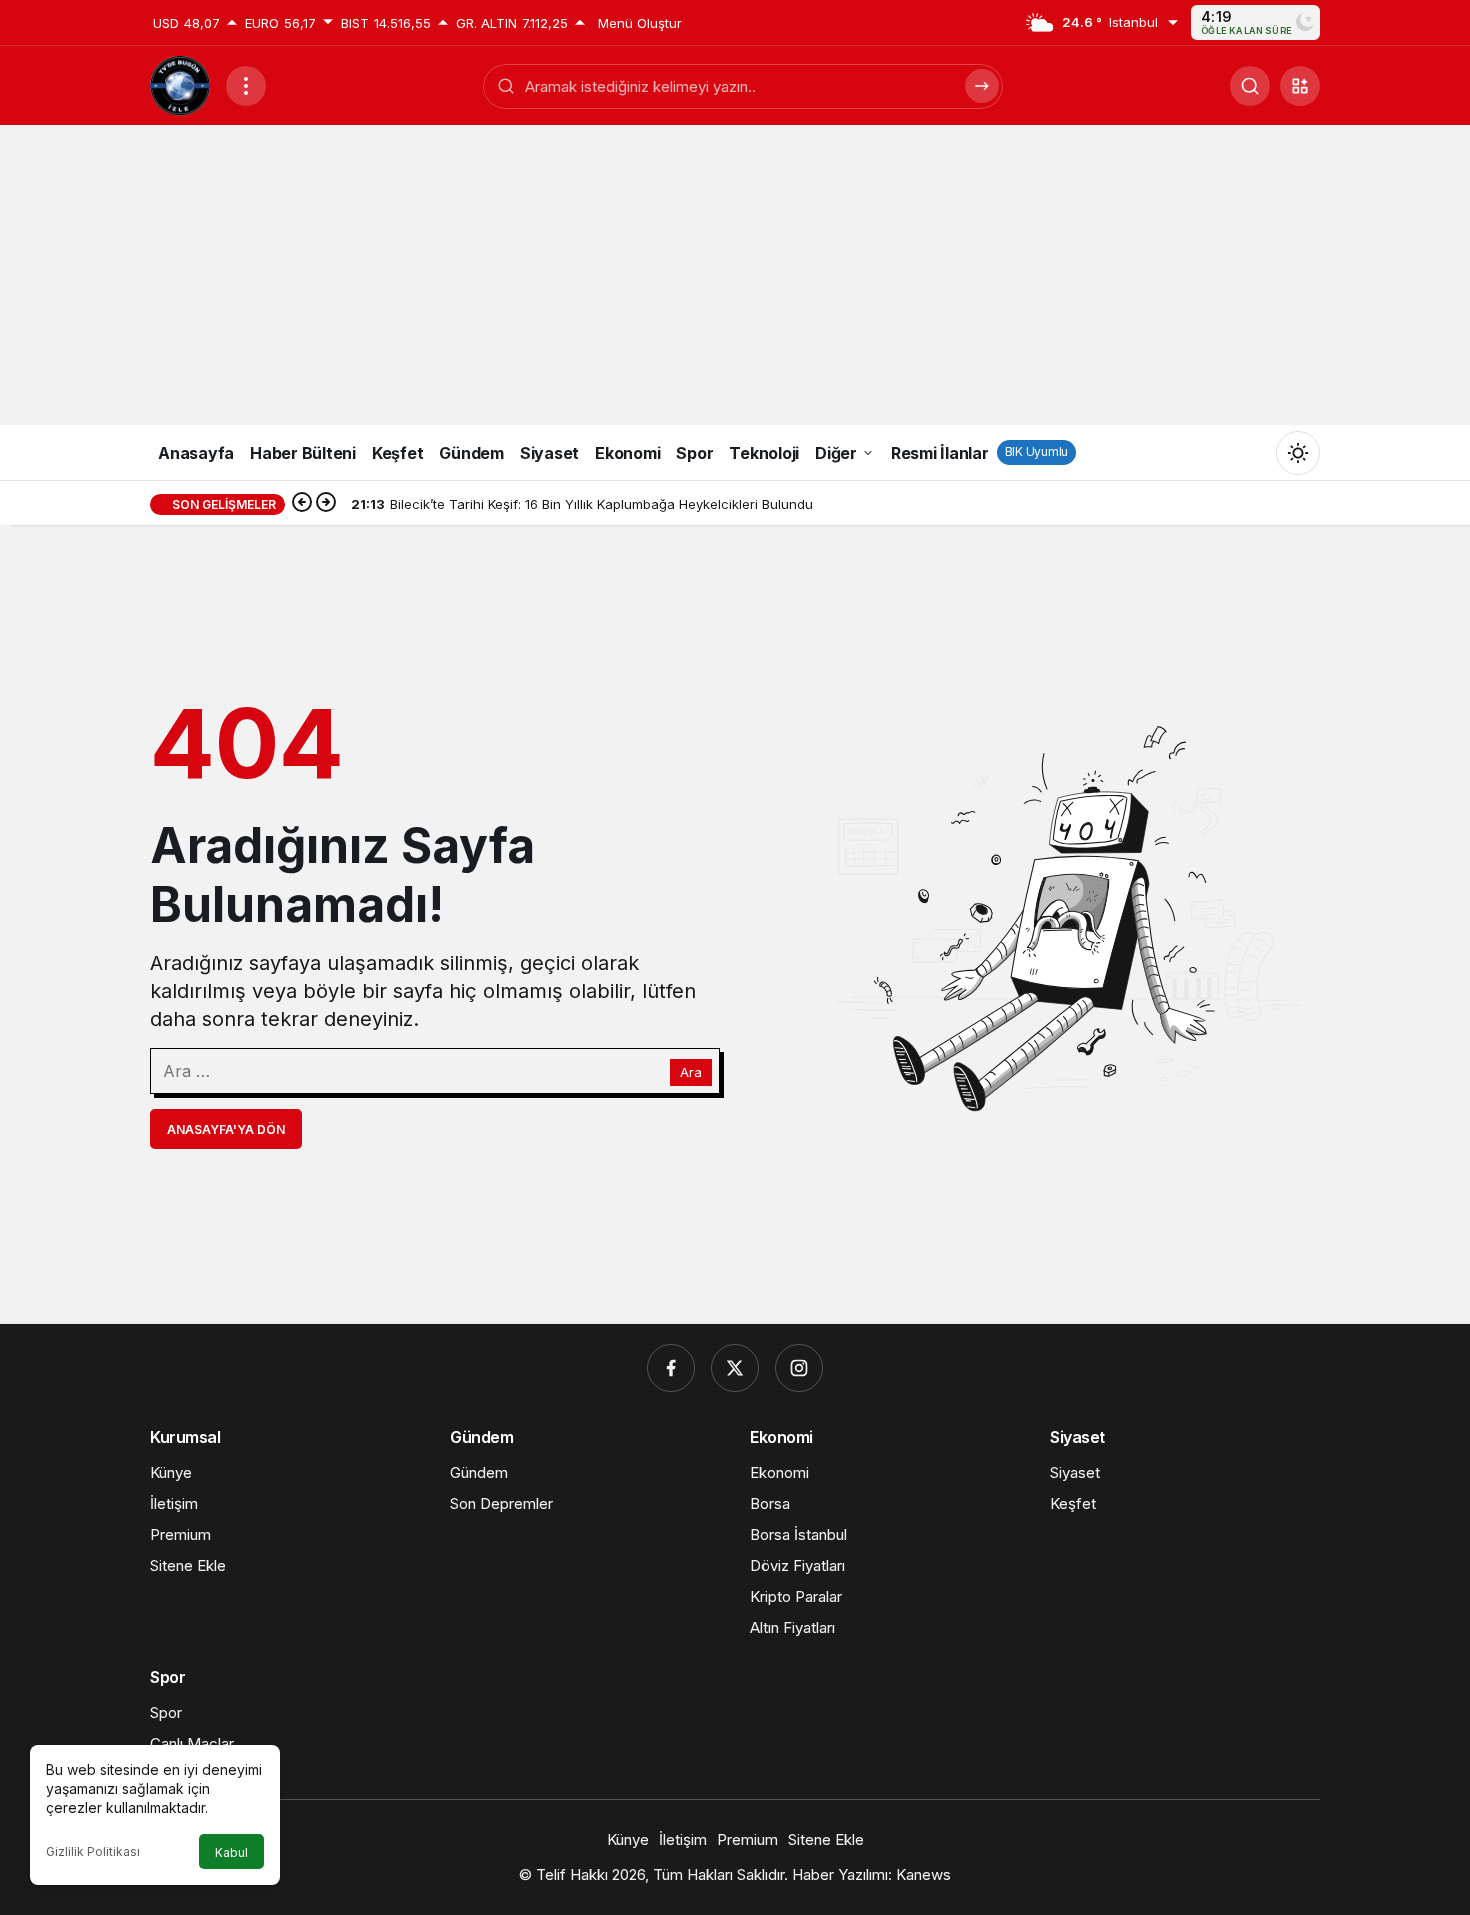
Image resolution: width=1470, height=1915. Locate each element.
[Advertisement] (735, 275)
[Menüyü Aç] (246, 86)
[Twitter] (735, 1368)
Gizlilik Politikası (93, 1851)
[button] (1300, 86)
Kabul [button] (231, 1852)
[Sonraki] (326, 504)
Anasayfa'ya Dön (226, 1129)
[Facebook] (671, 1368)
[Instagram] (799, 1368)
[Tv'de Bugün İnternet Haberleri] (180, 84)
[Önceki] (302, 504)
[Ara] (1250, 86)
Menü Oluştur (640, 23)
